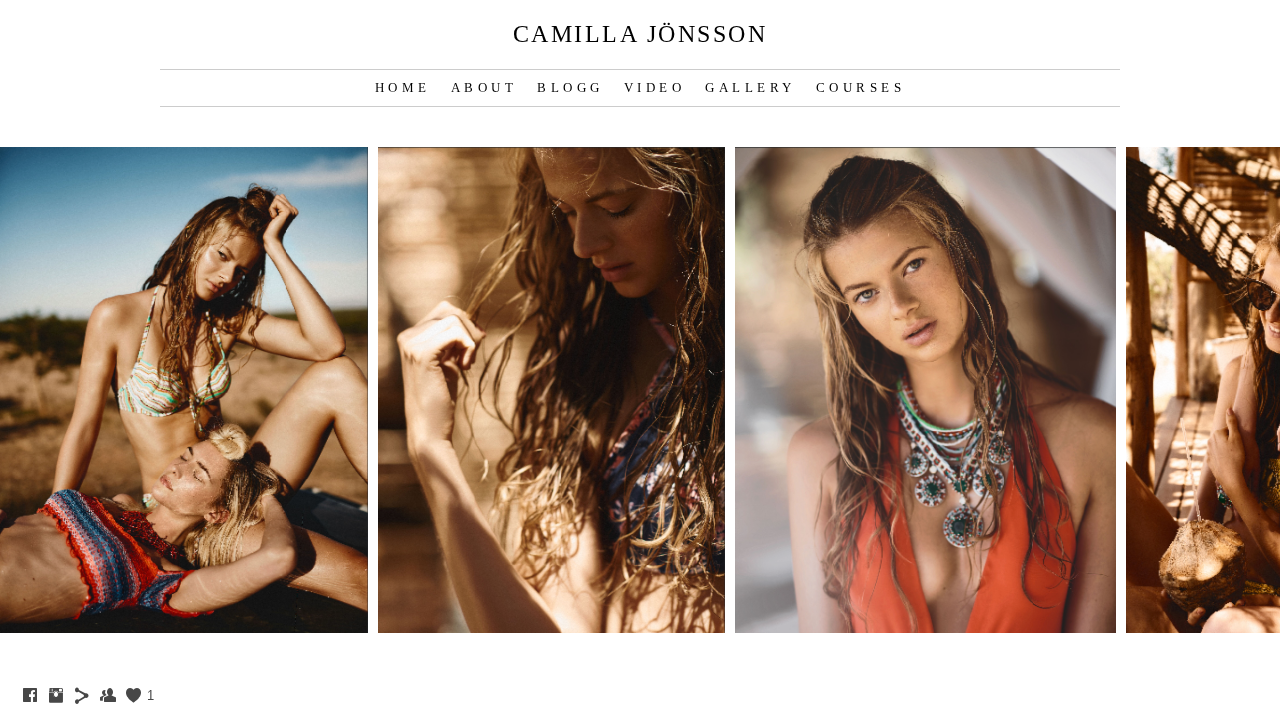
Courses (861, 87)
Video (655, 87)
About (484, 87)
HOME (403, 87)
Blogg (570, 87)
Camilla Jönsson (640, 34)
